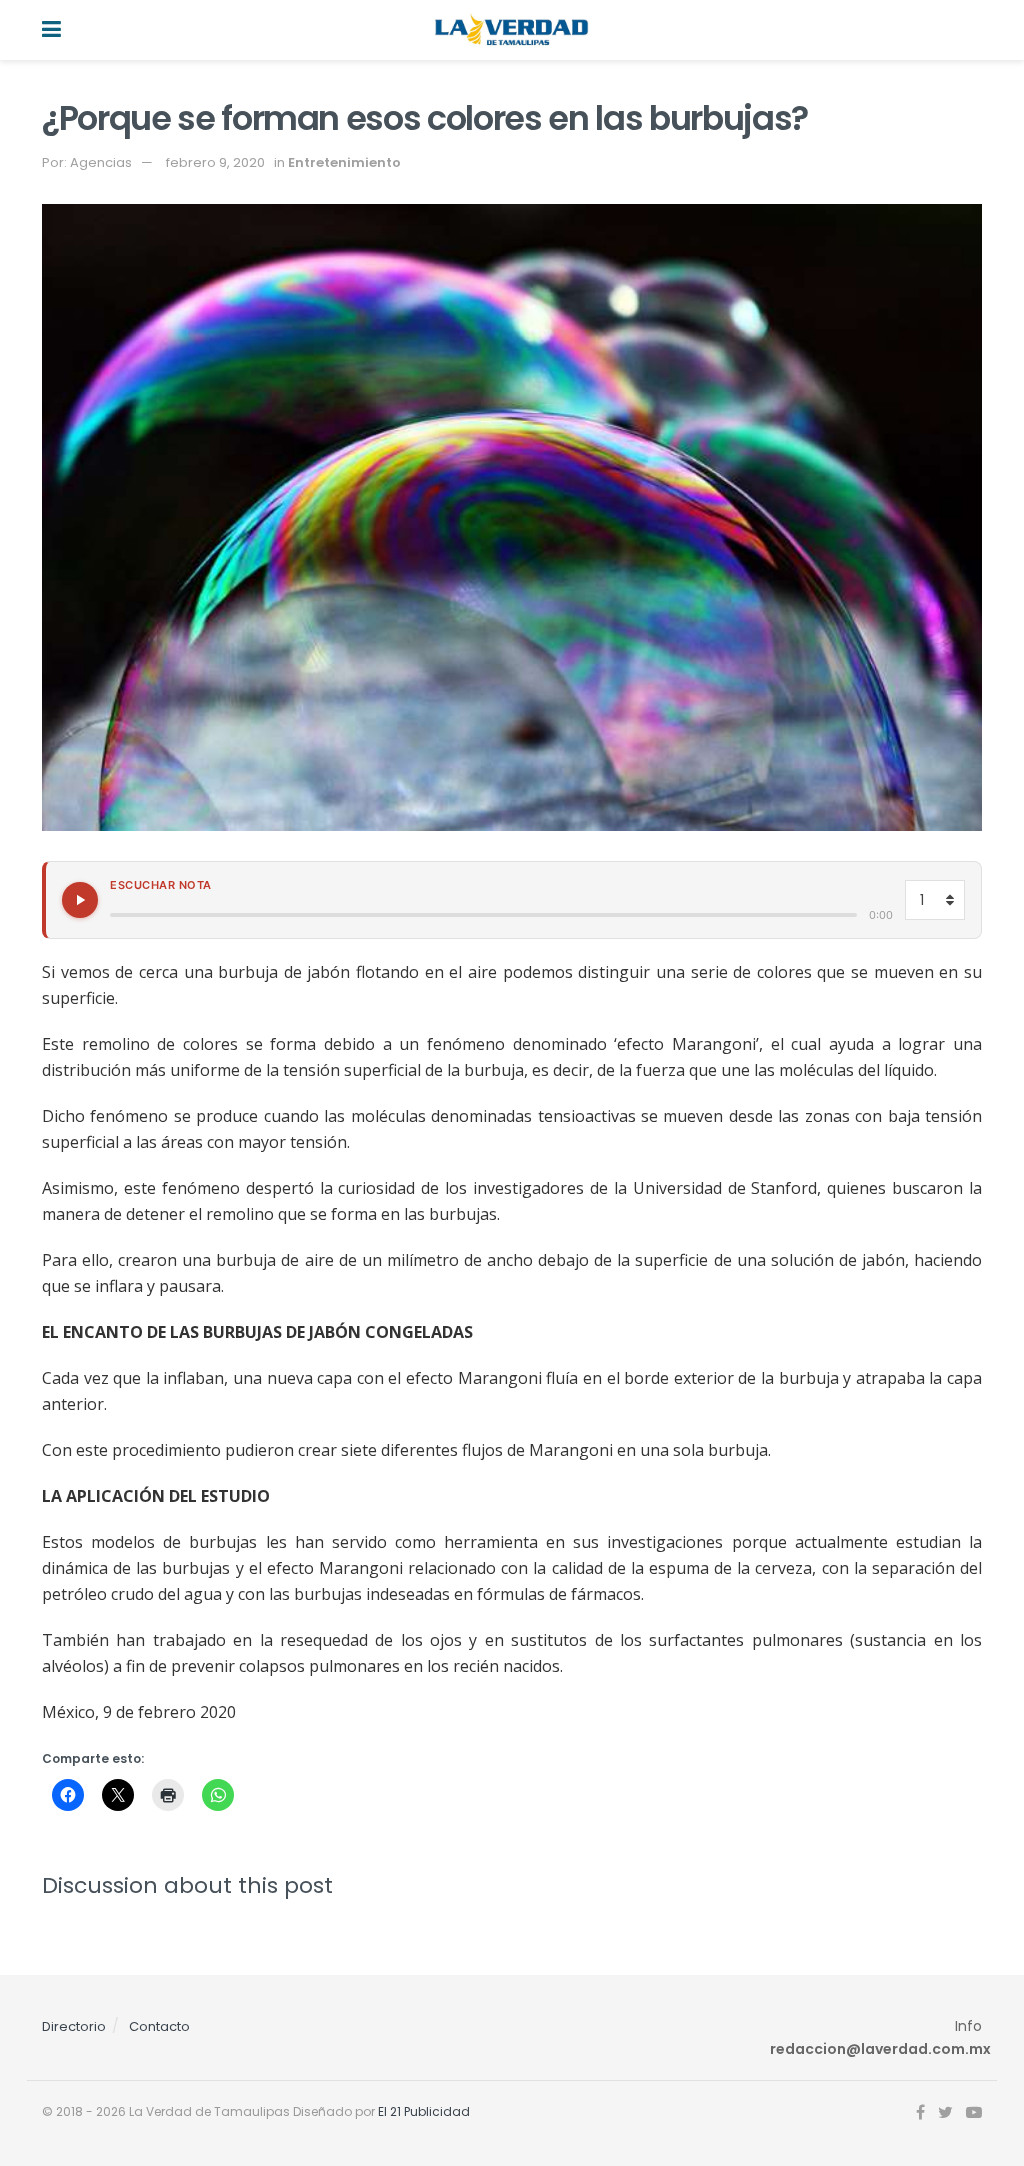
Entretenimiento (344, 162)
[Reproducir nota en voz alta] (80, 900)
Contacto (159, 2026)
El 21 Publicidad (424, 2111)
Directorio (74, 2026)
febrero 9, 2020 (215, 162)
